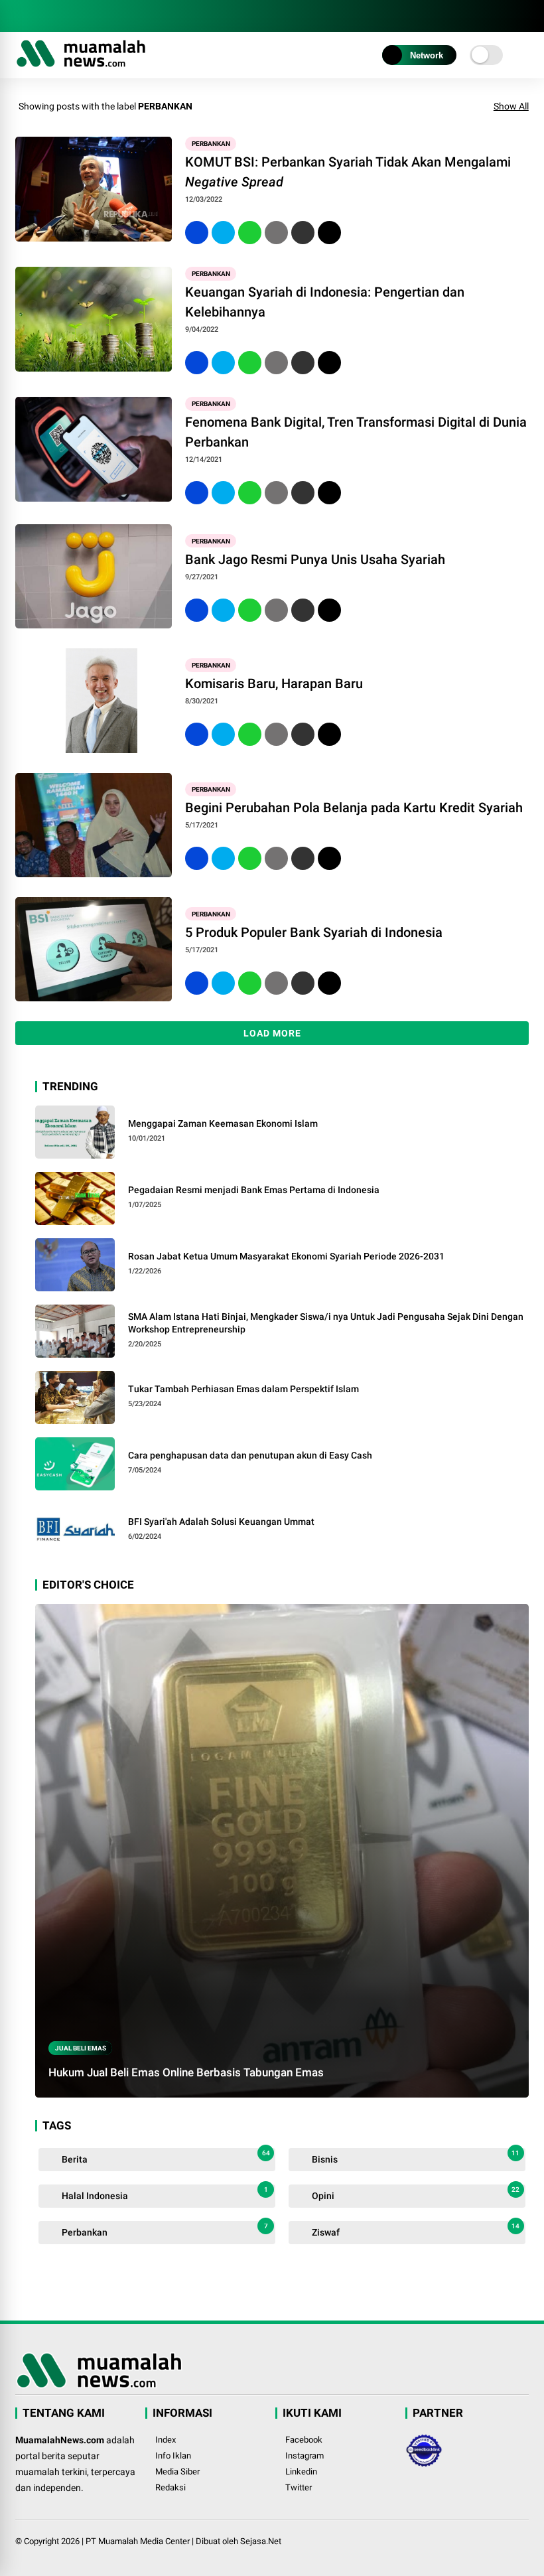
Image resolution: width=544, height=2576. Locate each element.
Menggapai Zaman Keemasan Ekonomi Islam (223, 1123)
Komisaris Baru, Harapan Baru (274, 683)
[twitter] (223, 233)
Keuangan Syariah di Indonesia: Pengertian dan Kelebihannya (325, 302)
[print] (276, 233)
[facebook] (22, 16)
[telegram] (62, 16)
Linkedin (301, 2471)
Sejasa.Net (261, 2541)
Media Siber (177, 2471)
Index (166, 2440)
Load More (272, 1033)
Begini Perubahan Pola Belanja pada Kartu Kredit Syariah (354, 808)
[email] (303, 233)
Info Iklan (173, 2456)
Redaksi (170, 2487)
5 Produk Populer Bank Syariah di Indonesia (314, 932)
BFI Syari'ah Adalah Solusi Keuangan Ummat (221, 1522)
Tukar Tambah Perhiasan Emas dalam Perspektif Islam (243, 1389)
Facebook (304, 2440)
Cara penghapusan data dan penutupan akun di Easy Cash (250, 1455)
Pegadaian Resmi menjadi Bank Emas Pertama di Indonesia (254, 1190)
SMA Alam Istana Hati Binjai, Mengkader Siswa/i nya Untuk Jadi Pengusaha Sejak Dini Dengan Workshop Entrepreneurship (326, 1323)
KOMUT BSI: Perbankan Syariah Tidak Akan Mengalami (348, 172)
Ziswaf (415, 2230)
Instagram (305, 2456)
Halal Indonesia (164, 2193)
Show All (511, 106)
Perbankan (211, 144)
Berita (165, 2157)
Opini (415, 2193)
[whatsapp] (250, 233)
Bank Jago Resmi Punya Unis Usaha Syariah (315, 559)
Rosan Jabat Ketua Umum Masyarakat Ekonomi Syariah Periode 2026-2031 (286, 1256)
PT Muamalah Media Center (138, 2541)
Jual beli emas (81, 2048)
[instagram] (42, 16)
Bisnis (415, 2157)
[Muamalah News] (81, 65)
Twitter (299, 2487)
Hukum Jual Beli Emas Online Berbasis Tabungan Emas (186, 2072)
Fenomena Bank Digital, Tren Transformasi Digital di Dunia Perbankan (356, 432)
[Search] (524, 16)
